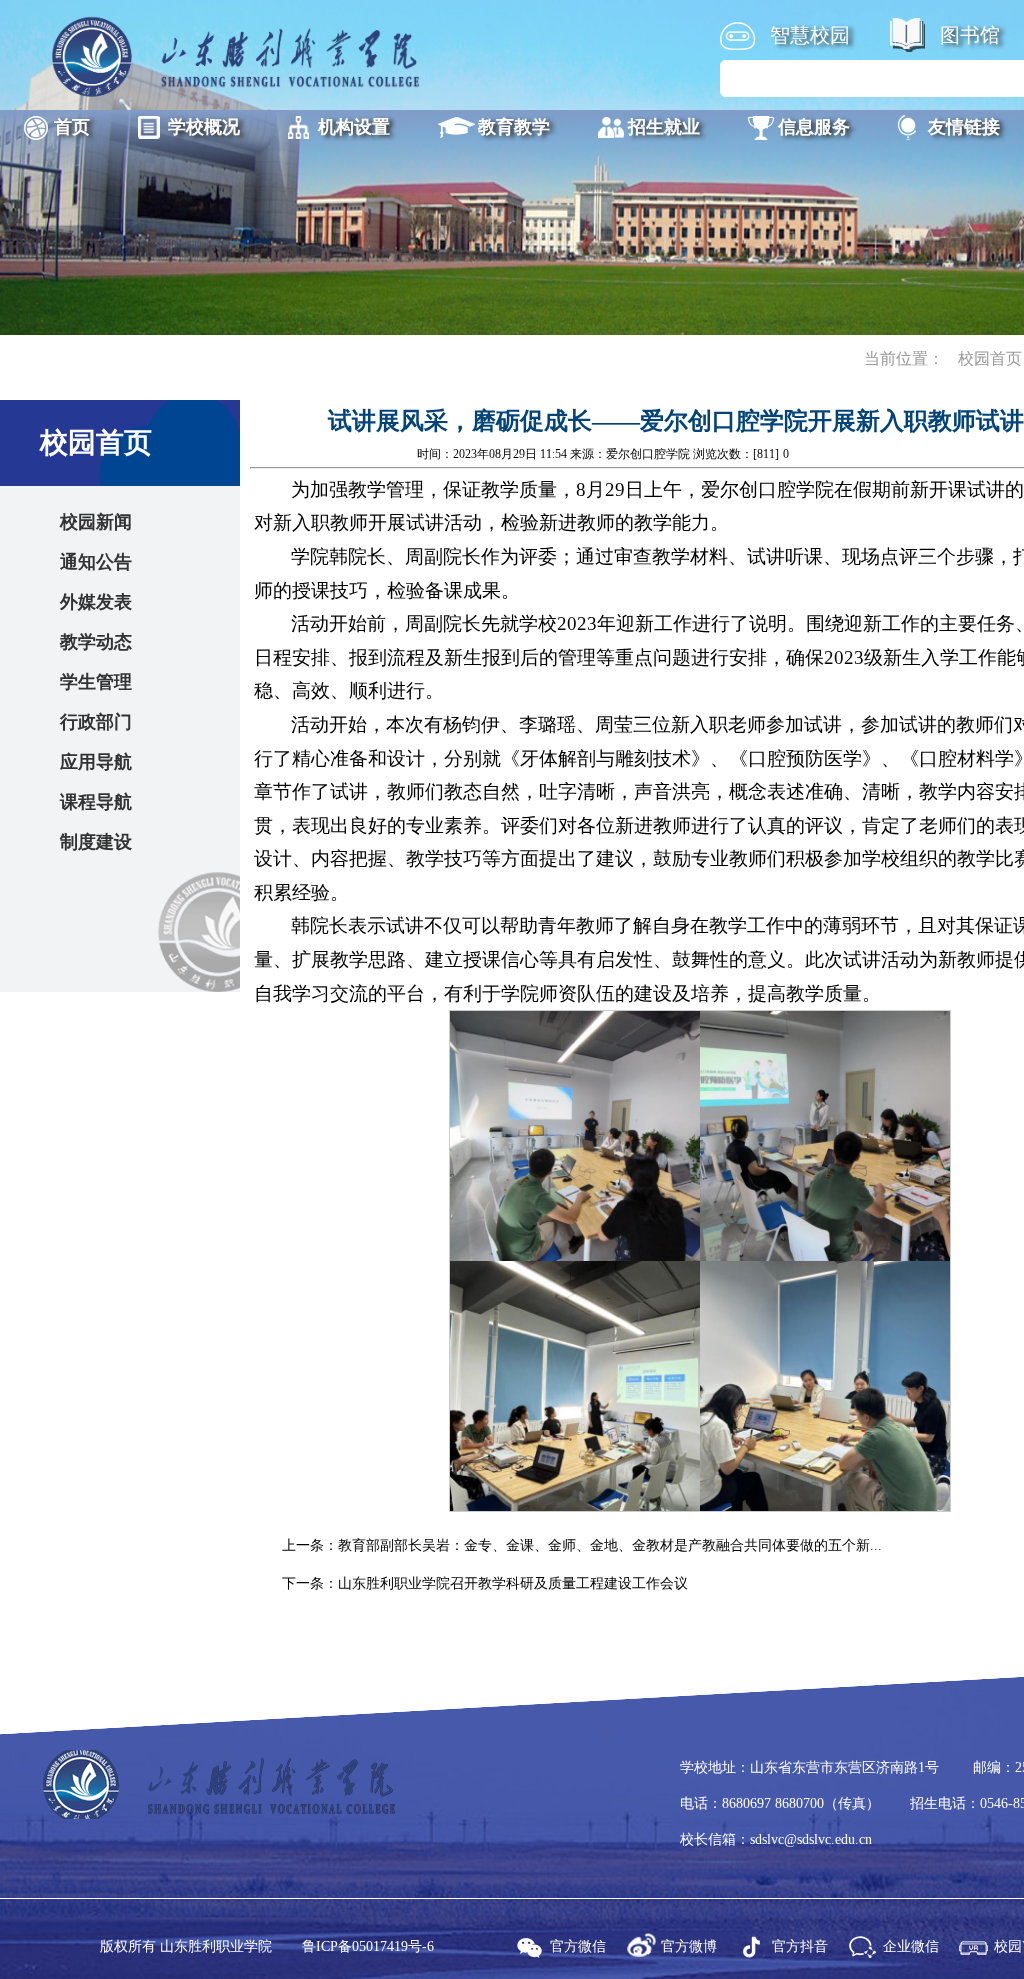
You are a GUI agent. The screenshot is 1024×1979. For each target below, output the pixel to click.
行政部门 (96, 722)
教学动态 (96, 642)
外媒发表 (96, 602)
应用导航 (96, 762)
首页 (72, 127)
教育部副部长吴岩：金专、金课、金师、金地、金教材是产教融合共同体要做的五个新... (610, 1545)
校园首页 (990, 358)
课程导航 (96, 802)
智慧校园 (810, 35)
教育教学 (514, 127)
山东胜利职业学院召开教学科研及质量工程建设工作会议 (513, 1583)
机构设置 (354, 127)
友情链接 (964, 127)
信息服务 (814, 127)
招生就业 (664, 127)
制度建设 (96, 842)
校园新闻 (96, 522)
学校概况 (204, 127)
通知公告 (96, 562)
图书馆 (970, 35)
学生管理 (96, 682)
